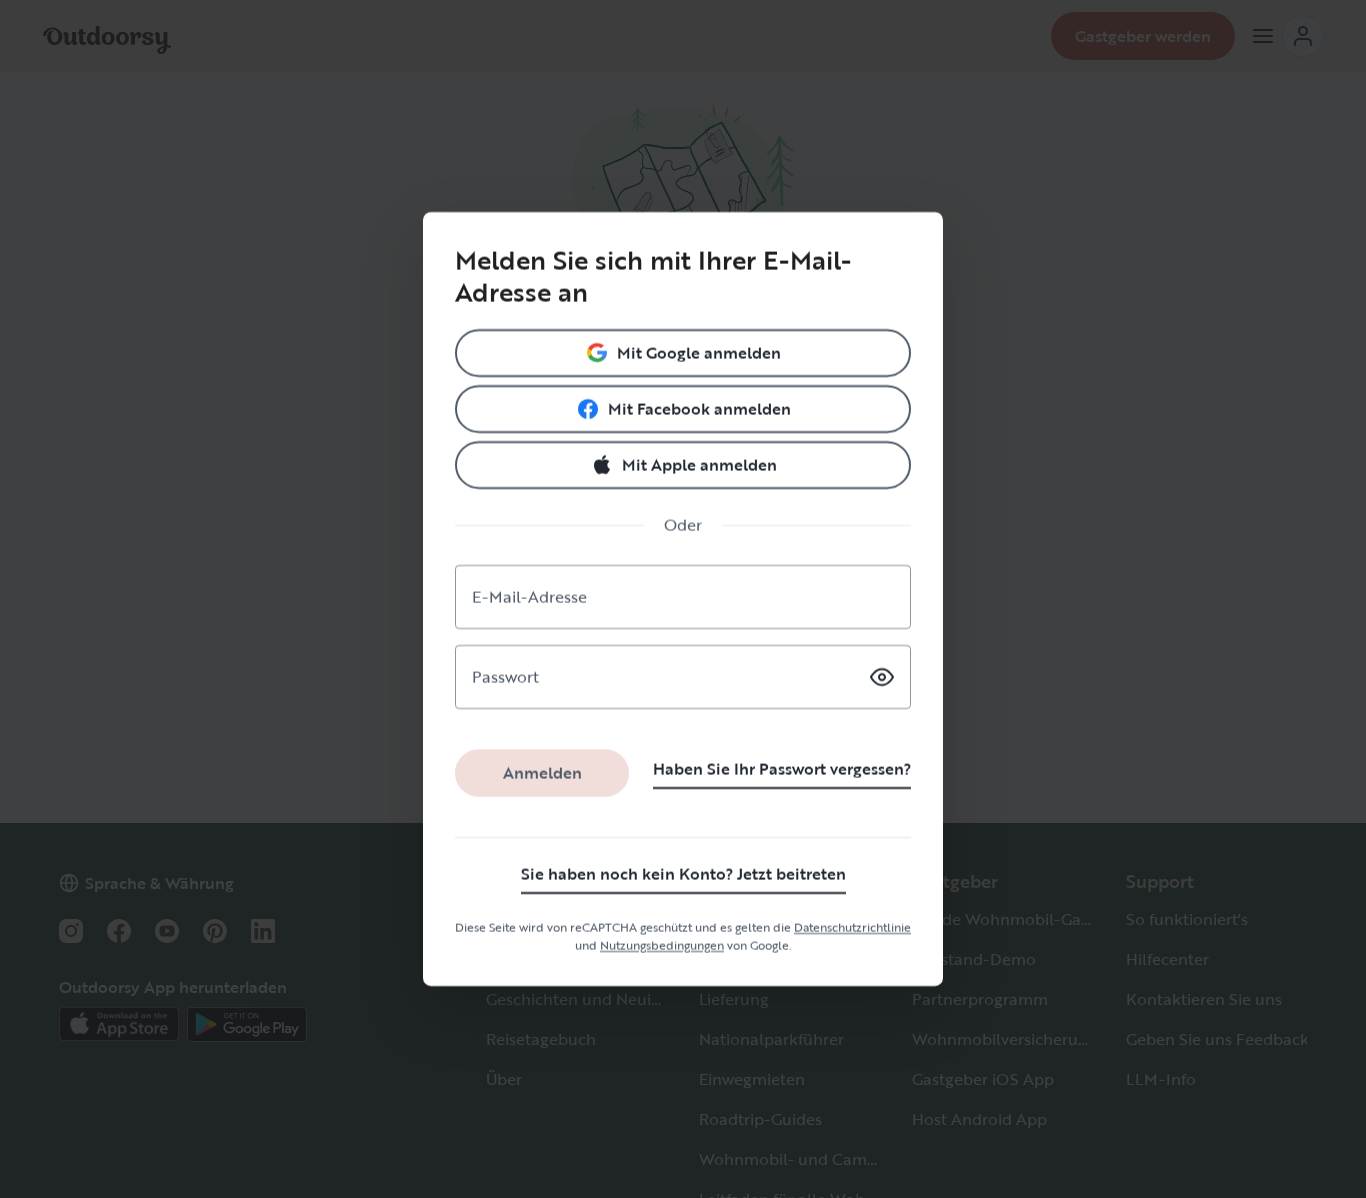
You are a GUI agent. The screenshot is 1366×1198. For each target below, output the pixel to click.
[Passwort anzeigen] (882, 677)
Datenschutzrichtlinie (852, 927)
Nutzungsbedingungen (662, 945)
